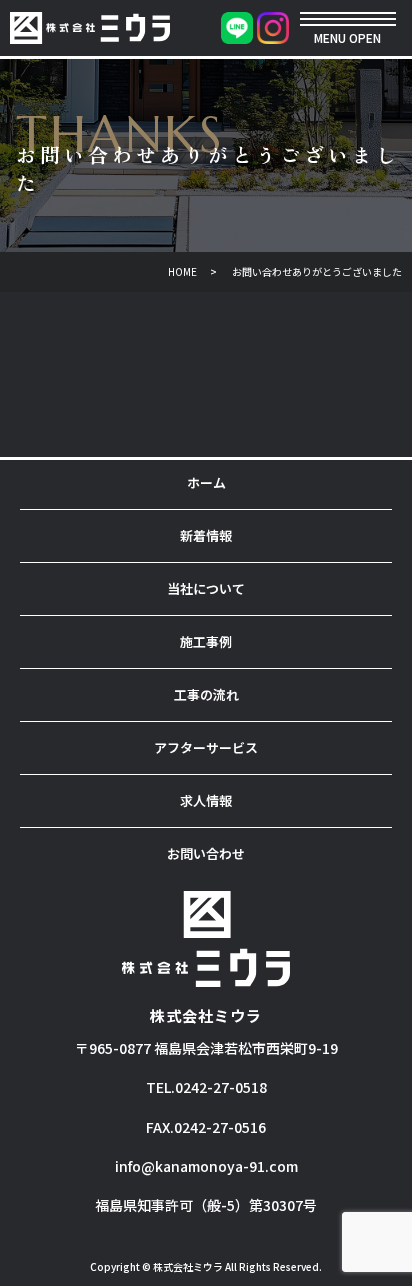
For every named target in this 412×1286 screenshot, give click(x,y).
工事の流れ (206, 694)
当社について (206, 588)
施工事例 (206, 641)
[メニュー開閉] (348, 19)
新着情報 (206, 535)
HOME (182, 271)
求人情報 (206, 800)
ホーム (206, 482)
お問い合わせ (206, 853)
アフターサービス (206, 747)
